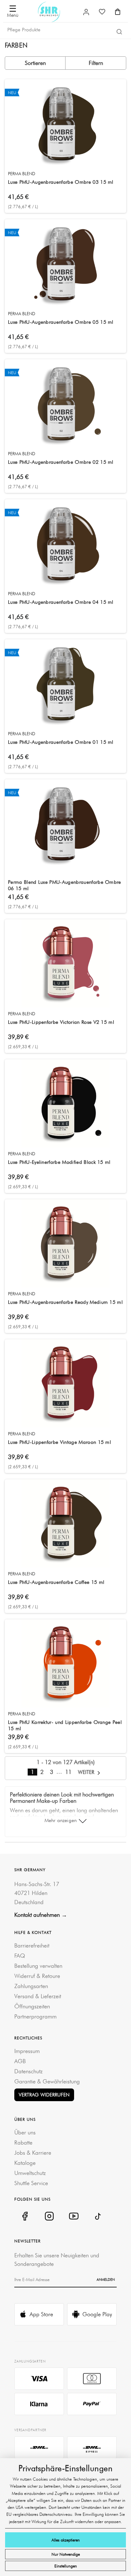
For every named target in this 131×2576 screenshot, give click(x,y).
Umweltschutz (30, 2173)
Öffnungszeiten (32, 2006)
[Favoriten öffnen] (102, 12)
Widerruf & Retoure (37, 1976)
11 (68, 1772)
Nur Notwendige (66, 2554)
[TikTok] (98, 2216)
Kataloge (25, 2163)
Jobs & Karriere (33, 2153)
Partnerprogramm (35, 2016)
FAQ (20, 1956)
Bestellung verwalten (38, 1966)
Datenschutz (28, 2071)
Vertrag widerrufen (44, 2095)
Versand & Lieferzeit (38, 1996)
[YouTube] (74, 2216)
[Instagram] (49, 2216)
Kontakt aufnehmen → (41, 1915)
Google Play (97, 2314)
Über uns (25, 2132)
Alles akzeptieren (66, 2540)
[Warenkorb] (118, 12)
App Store (41, 2314)
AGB (20, 2061)
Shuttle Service (31, 2183)
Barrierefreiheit (32, 1945)
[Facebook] (25, 2216)
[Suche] (119, 31)
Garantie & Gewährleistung (47, 2081)
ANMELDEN (106, 2280)
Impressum (27, 2051)
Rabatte (23, 2142)
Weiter (87, 1772)
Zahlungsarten (31, 1986)
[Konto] (86, 12)
